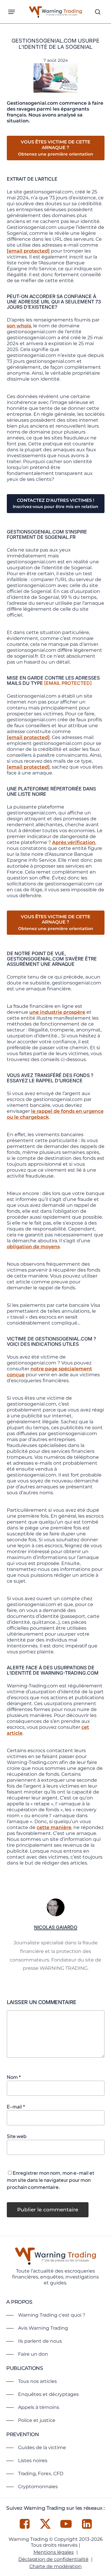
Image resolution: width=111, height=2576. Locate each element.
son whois (19, 326)
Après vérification (74, 842)
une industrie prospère (57, 1012)
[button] (12, 12)
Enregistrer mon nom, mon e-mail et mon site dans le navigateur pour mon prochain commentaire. (50, 2180)
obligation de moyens (33, 1247)
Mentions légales (54, 2552)
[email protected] (28, 251)
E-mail (16, 2107)
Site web (17, 2136)
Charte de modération (55, 2566)
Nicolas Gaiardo (56, 1927)
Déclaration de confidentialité (53, 2559)
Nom (14, 2077)
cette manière (54, 1827)
